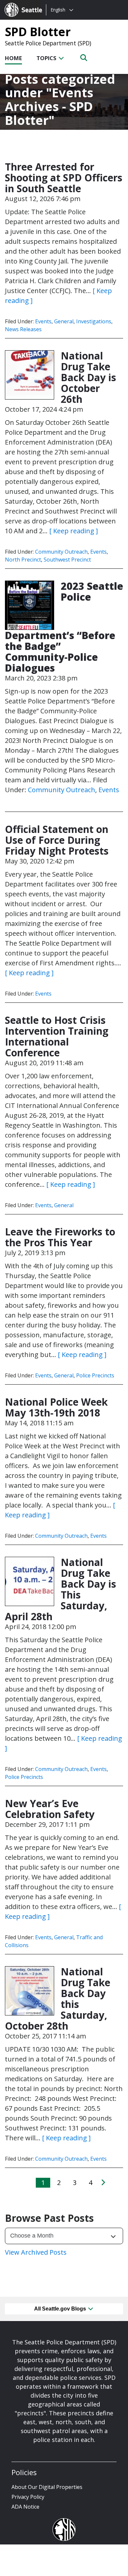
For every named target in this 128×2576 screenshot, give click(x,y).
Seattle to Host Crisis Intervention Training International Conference (57, 1036)
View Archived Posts (36, 2252)
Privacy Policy (28, 2497)
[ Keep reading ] (74, 531)
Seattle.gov (19, 4)
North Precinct (23, 560)
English (58, 10)
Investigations (94, 321)
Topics (47, 58)
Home (13, 58)
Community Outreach (61, 552)
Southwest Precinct (67, 560)
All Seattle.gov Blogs (61, 2309)
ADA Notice (25, 2507)
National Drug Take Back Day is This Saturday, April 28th (61, 1589)
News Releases (23, 329)
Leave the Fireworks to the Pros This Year (60, 1237)
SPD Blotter (38, 32)
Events (43, 321)
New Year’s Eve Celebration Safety (50, 1809)
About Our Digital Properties (47, 2487)
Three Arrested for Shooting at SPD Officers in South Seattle (64, 178)
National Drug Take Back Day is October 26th (88, 377)
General (64, 321)
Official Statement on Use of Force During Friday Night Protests (57, 840)
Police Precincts (95, 1375)
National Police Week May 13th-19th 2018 (56, 1407)
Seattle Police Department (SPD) (48, 43)
